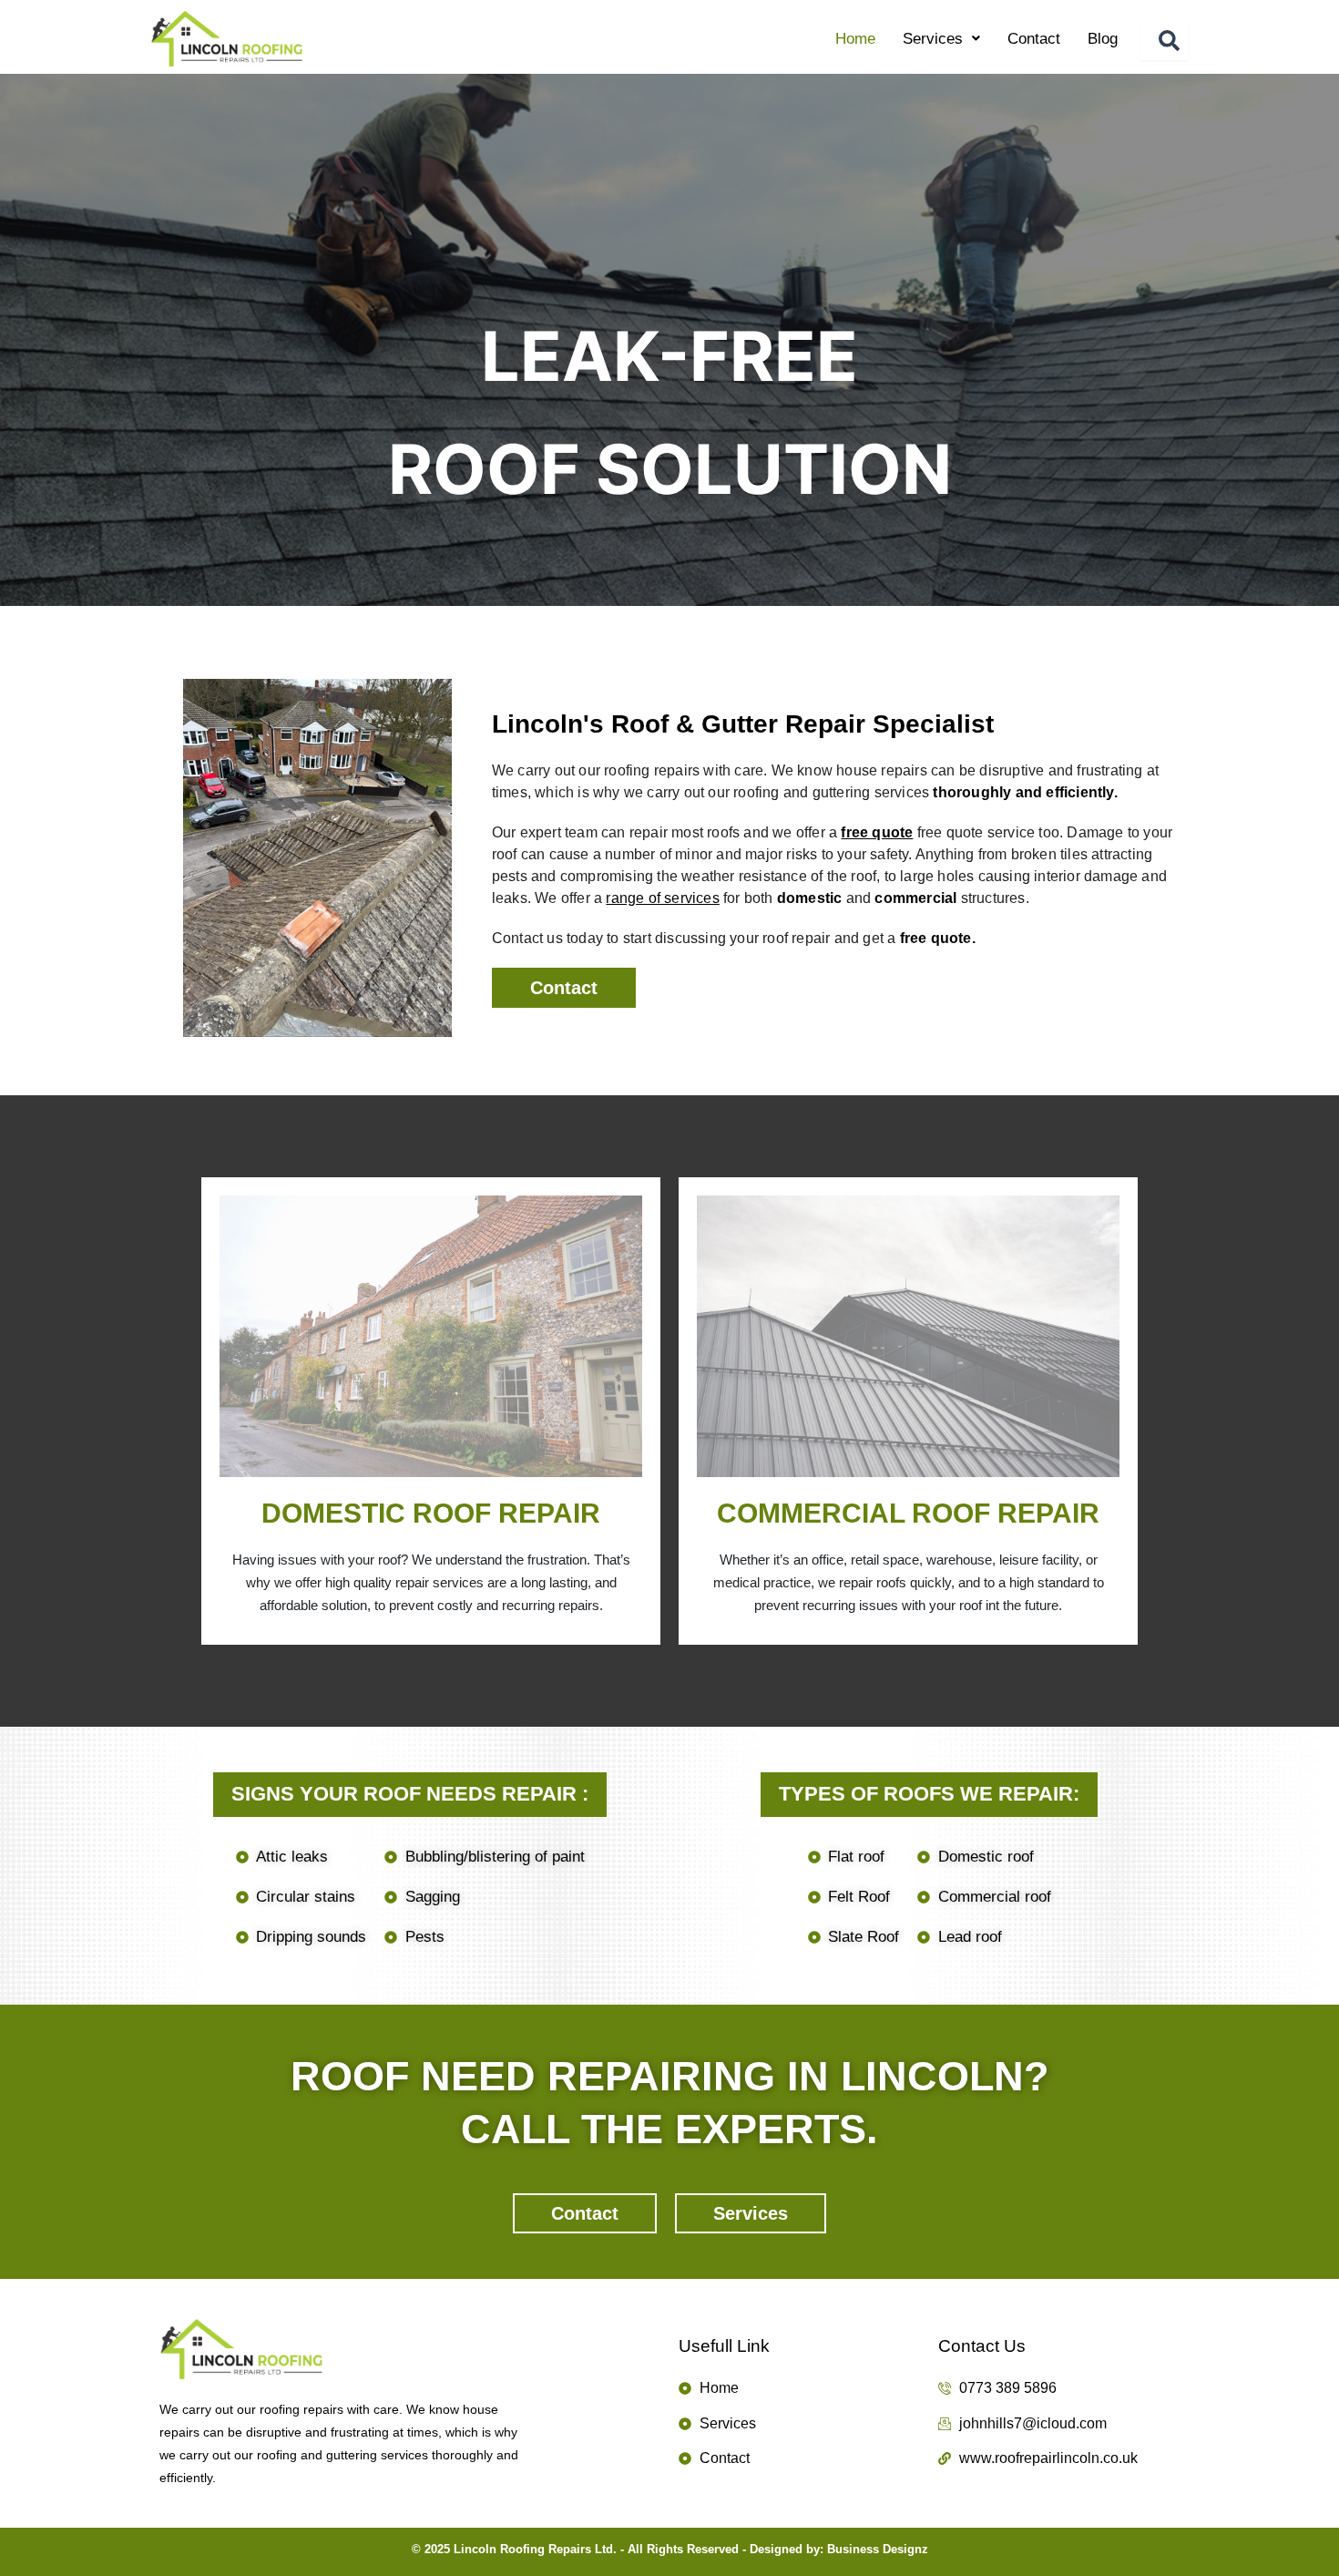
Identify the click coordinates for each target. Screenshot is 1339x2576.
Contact (1034, 39)
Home (855, 39)
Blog (1103, 39)
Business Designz (878, 2549)
